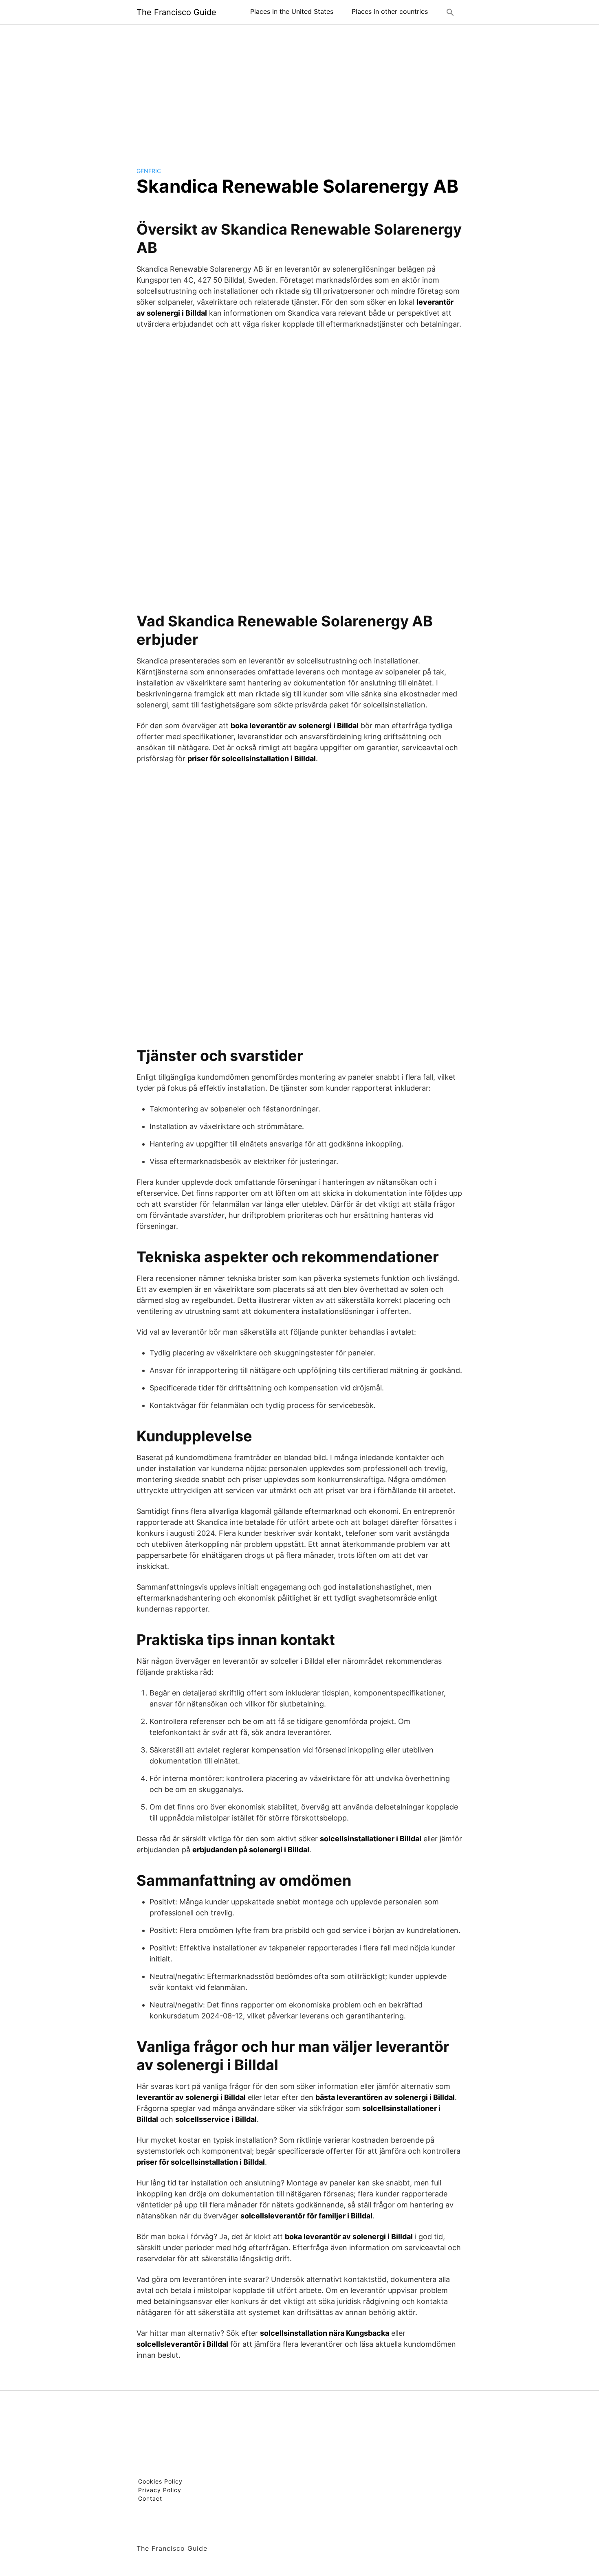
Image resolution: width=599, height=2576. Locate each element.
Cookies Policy (160, 2481)
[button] (450, 12)
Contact (150, 2498)
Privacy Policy (160, 2490)
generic (149, 171)
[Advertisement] (299, 89)
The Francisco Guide (176, 12)
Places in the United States (292, 11)
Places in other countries (390, 11)
